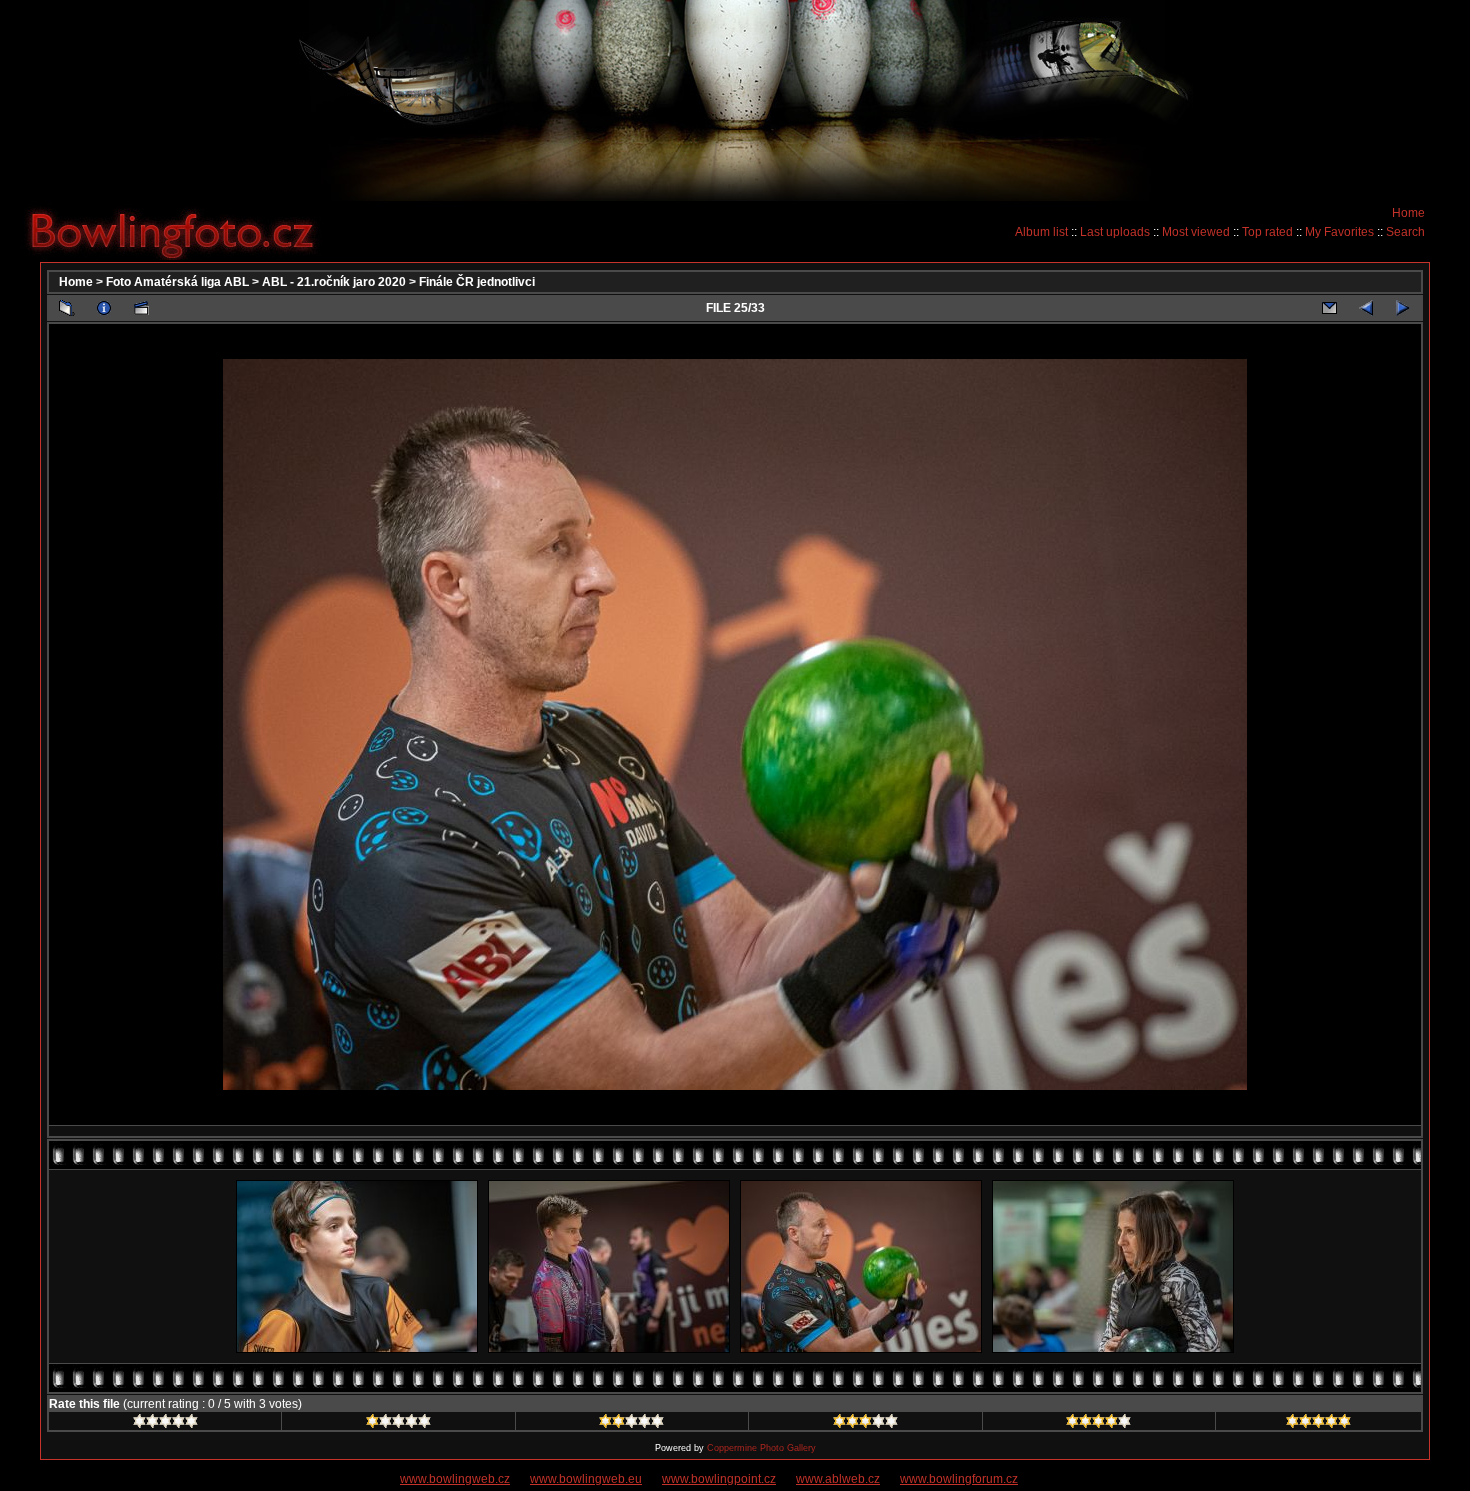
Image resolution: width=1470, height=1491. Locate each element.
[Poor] (398, 1424)
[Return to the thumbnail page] (67, 308)
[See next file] (1403, 308)
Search (1405, 232)
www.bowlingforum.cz (959, 1479)
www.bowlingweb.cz (455, 1479)
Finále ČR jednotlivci (477, 282)
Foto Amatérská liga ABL (177, 282)
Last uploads (1115, 232)
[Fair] (631, 1424)
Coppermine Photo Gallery (761, 1448)
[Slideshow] (141, 308)
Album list (1041, 232)
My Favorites (1339, 232)
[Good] (865, 1424)
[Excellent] (1098, 1424)
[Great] (1318, 1424)
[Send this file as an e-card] (1329, 308)
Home (1408, 213)
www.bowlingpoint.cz (719, 1479)
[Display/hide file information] (104, 308)
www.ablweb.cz (838, 1479)
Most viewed (1196, 232)
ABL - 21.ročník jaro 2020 (334, 282)
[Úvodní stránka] (180, 231)
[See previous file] (1366, 308)
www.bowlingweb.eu (586, 1479)
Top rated (1267, 232)
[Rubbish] (165, 1424)
